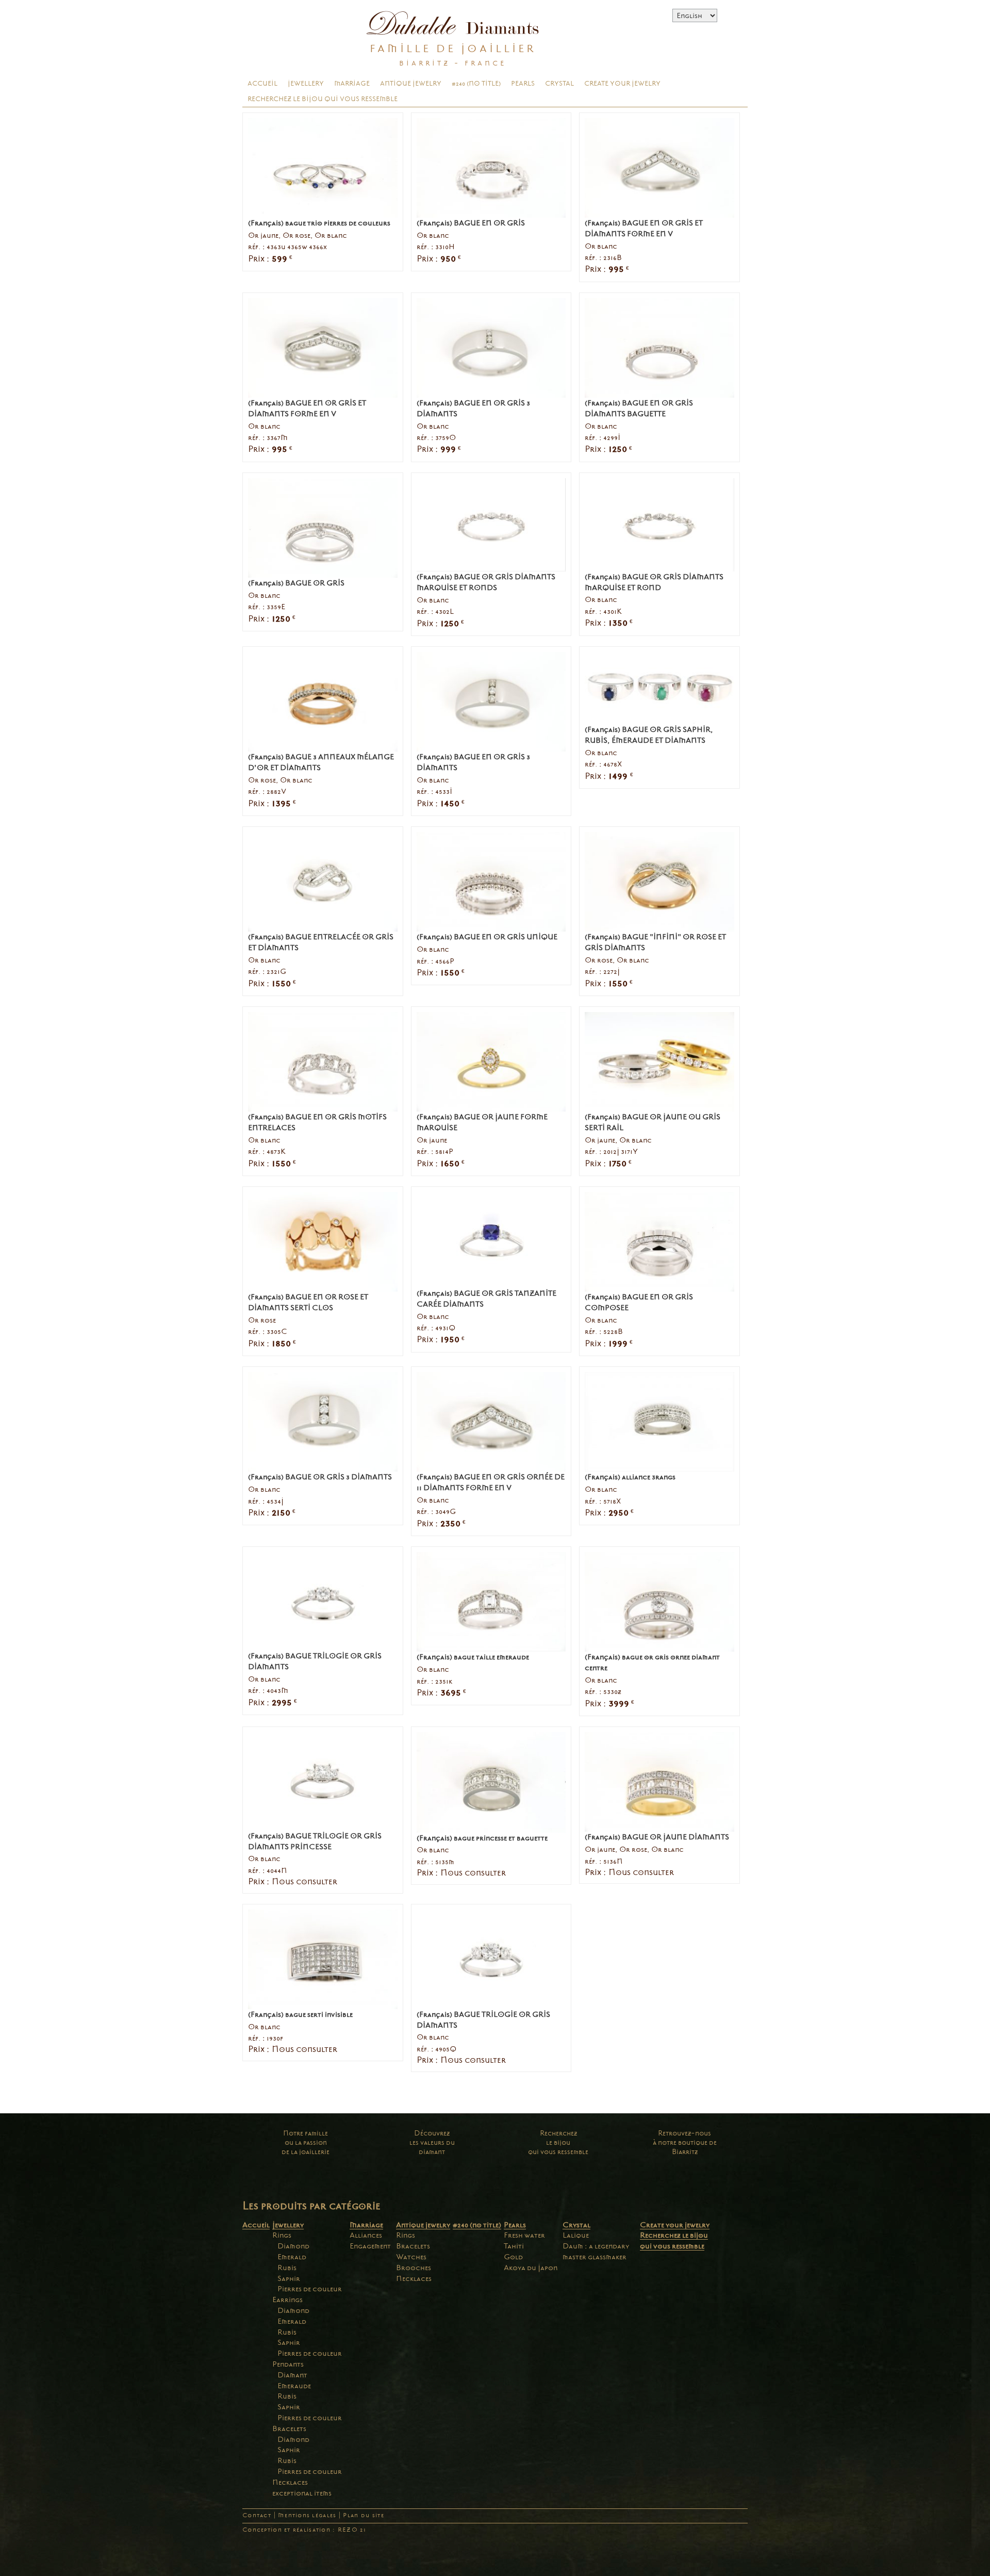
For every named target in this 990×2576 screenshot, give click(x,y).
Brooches (414, 2268)
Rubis (287, 2268)
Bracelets (289, 2428)
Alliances (366, 2235)
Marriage (352, 84)
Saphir (289, 2278)
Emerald (292, 2257)
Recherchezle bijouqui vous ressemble (558, 2142)
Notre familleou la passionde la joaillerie (306, 2142)
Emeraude (294, 2386)
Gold (513, 2257)
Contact (257, 2515)
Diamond (293, 2246)
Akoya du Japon (531, 2268)
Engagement (370, 2246)
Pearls (523, 84)
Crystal (559, 84)
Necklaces (290, 2482)
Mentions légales (307, 2515)
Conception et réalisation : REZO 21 (304, 2530)
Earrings (287, 2300)
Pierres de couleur (310, 2289)
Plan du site (363, 2515)
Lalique (576, 2235)
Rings (282, 2235)
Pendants (288, 2364)
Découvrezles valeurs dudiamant (432, 2142)
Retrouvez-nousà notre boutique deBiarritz (685, 2142)
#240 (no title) (476, 84)
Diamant (292, 2375)
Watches (411, 2257)
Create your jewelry (622, 84)
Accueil (262, 84)
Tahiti (514, 2246)
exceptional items (302, 2493)
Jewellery (306, 84)
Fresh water (524, 2235)
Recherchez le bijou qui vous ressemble (323, 99)
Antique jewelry (411, 84)
